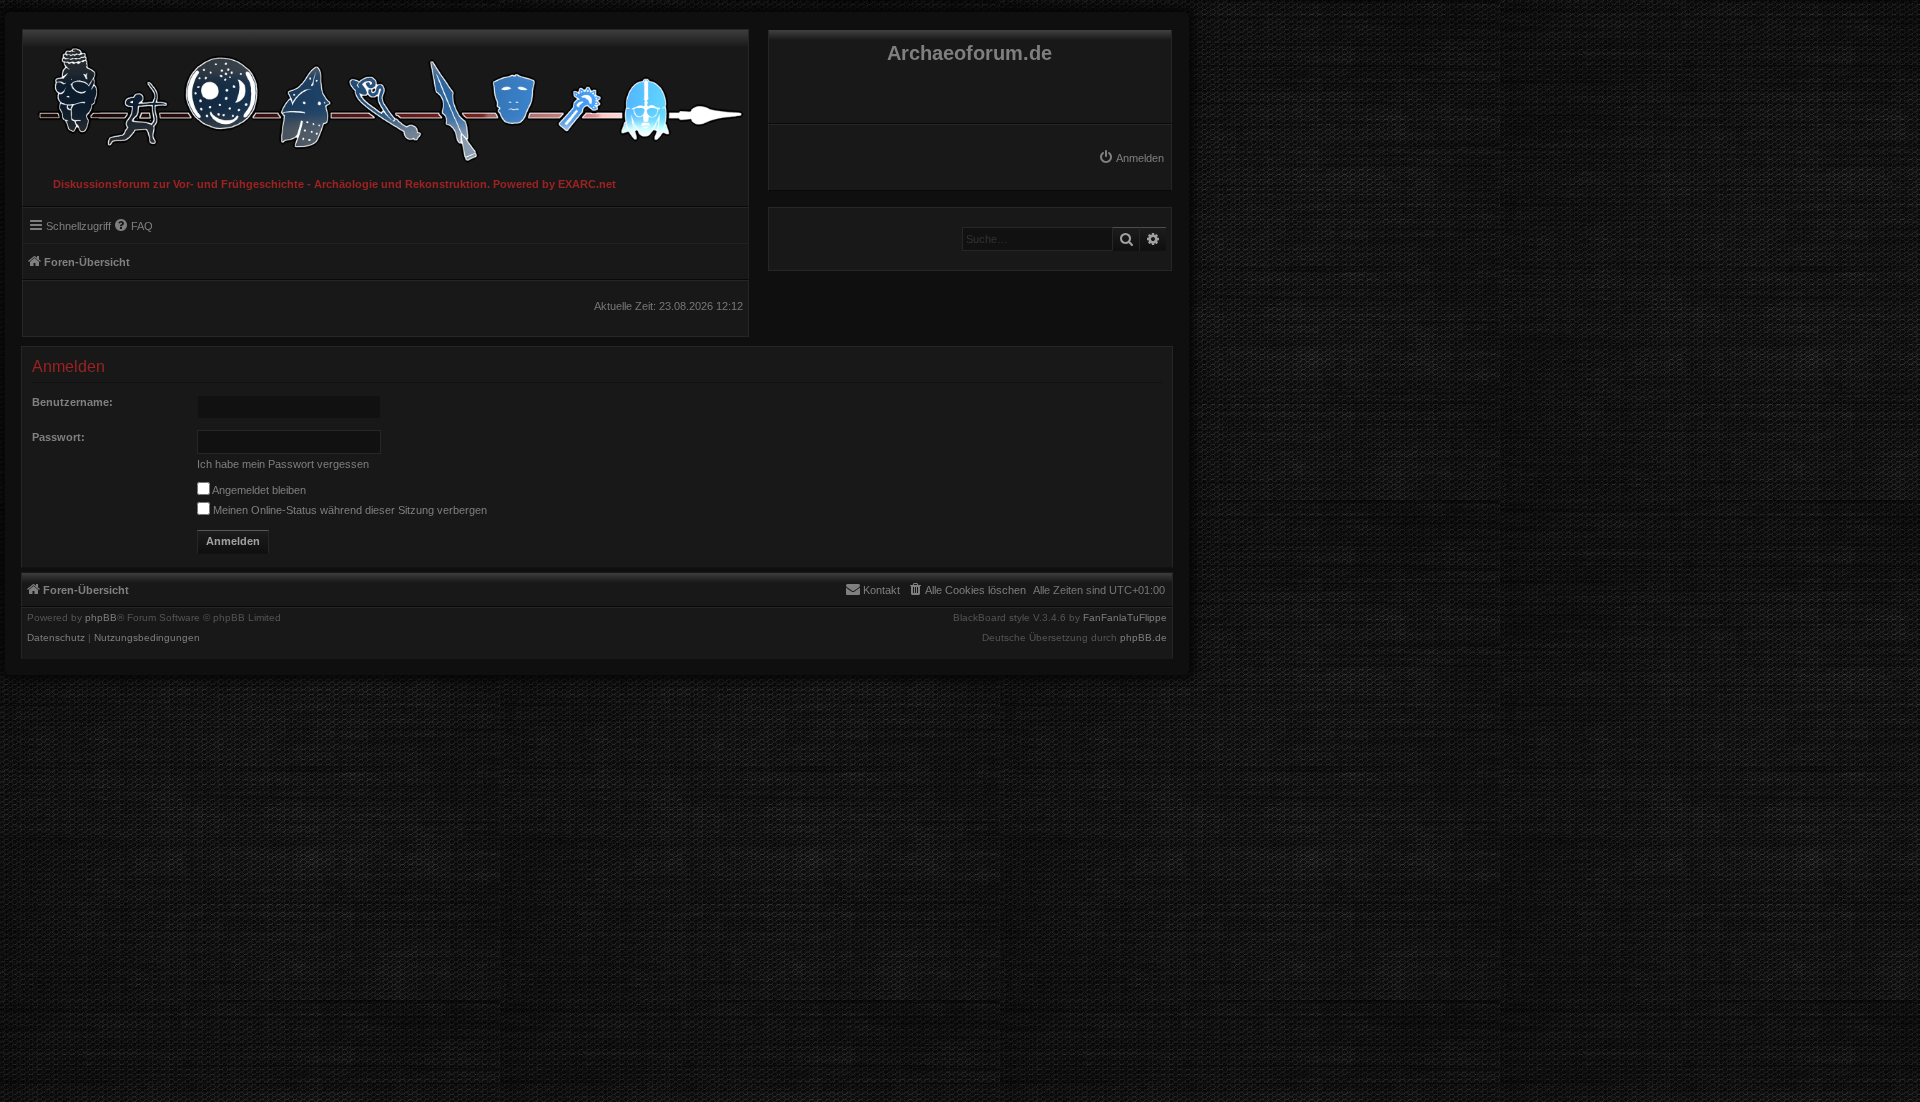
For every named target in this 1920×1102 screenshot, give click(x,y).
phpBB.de (1143, 638)
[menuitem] (1131, 158)
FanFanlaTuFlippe (1125, 618)
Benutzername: (72, 402)
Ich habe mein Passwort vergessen (283, 464)
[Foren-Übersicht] (385, 99)
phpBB (101, 618)
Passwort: (58, 437)
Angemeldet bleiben (258, 490)
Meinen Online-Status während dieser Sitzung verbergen (348, 510)
